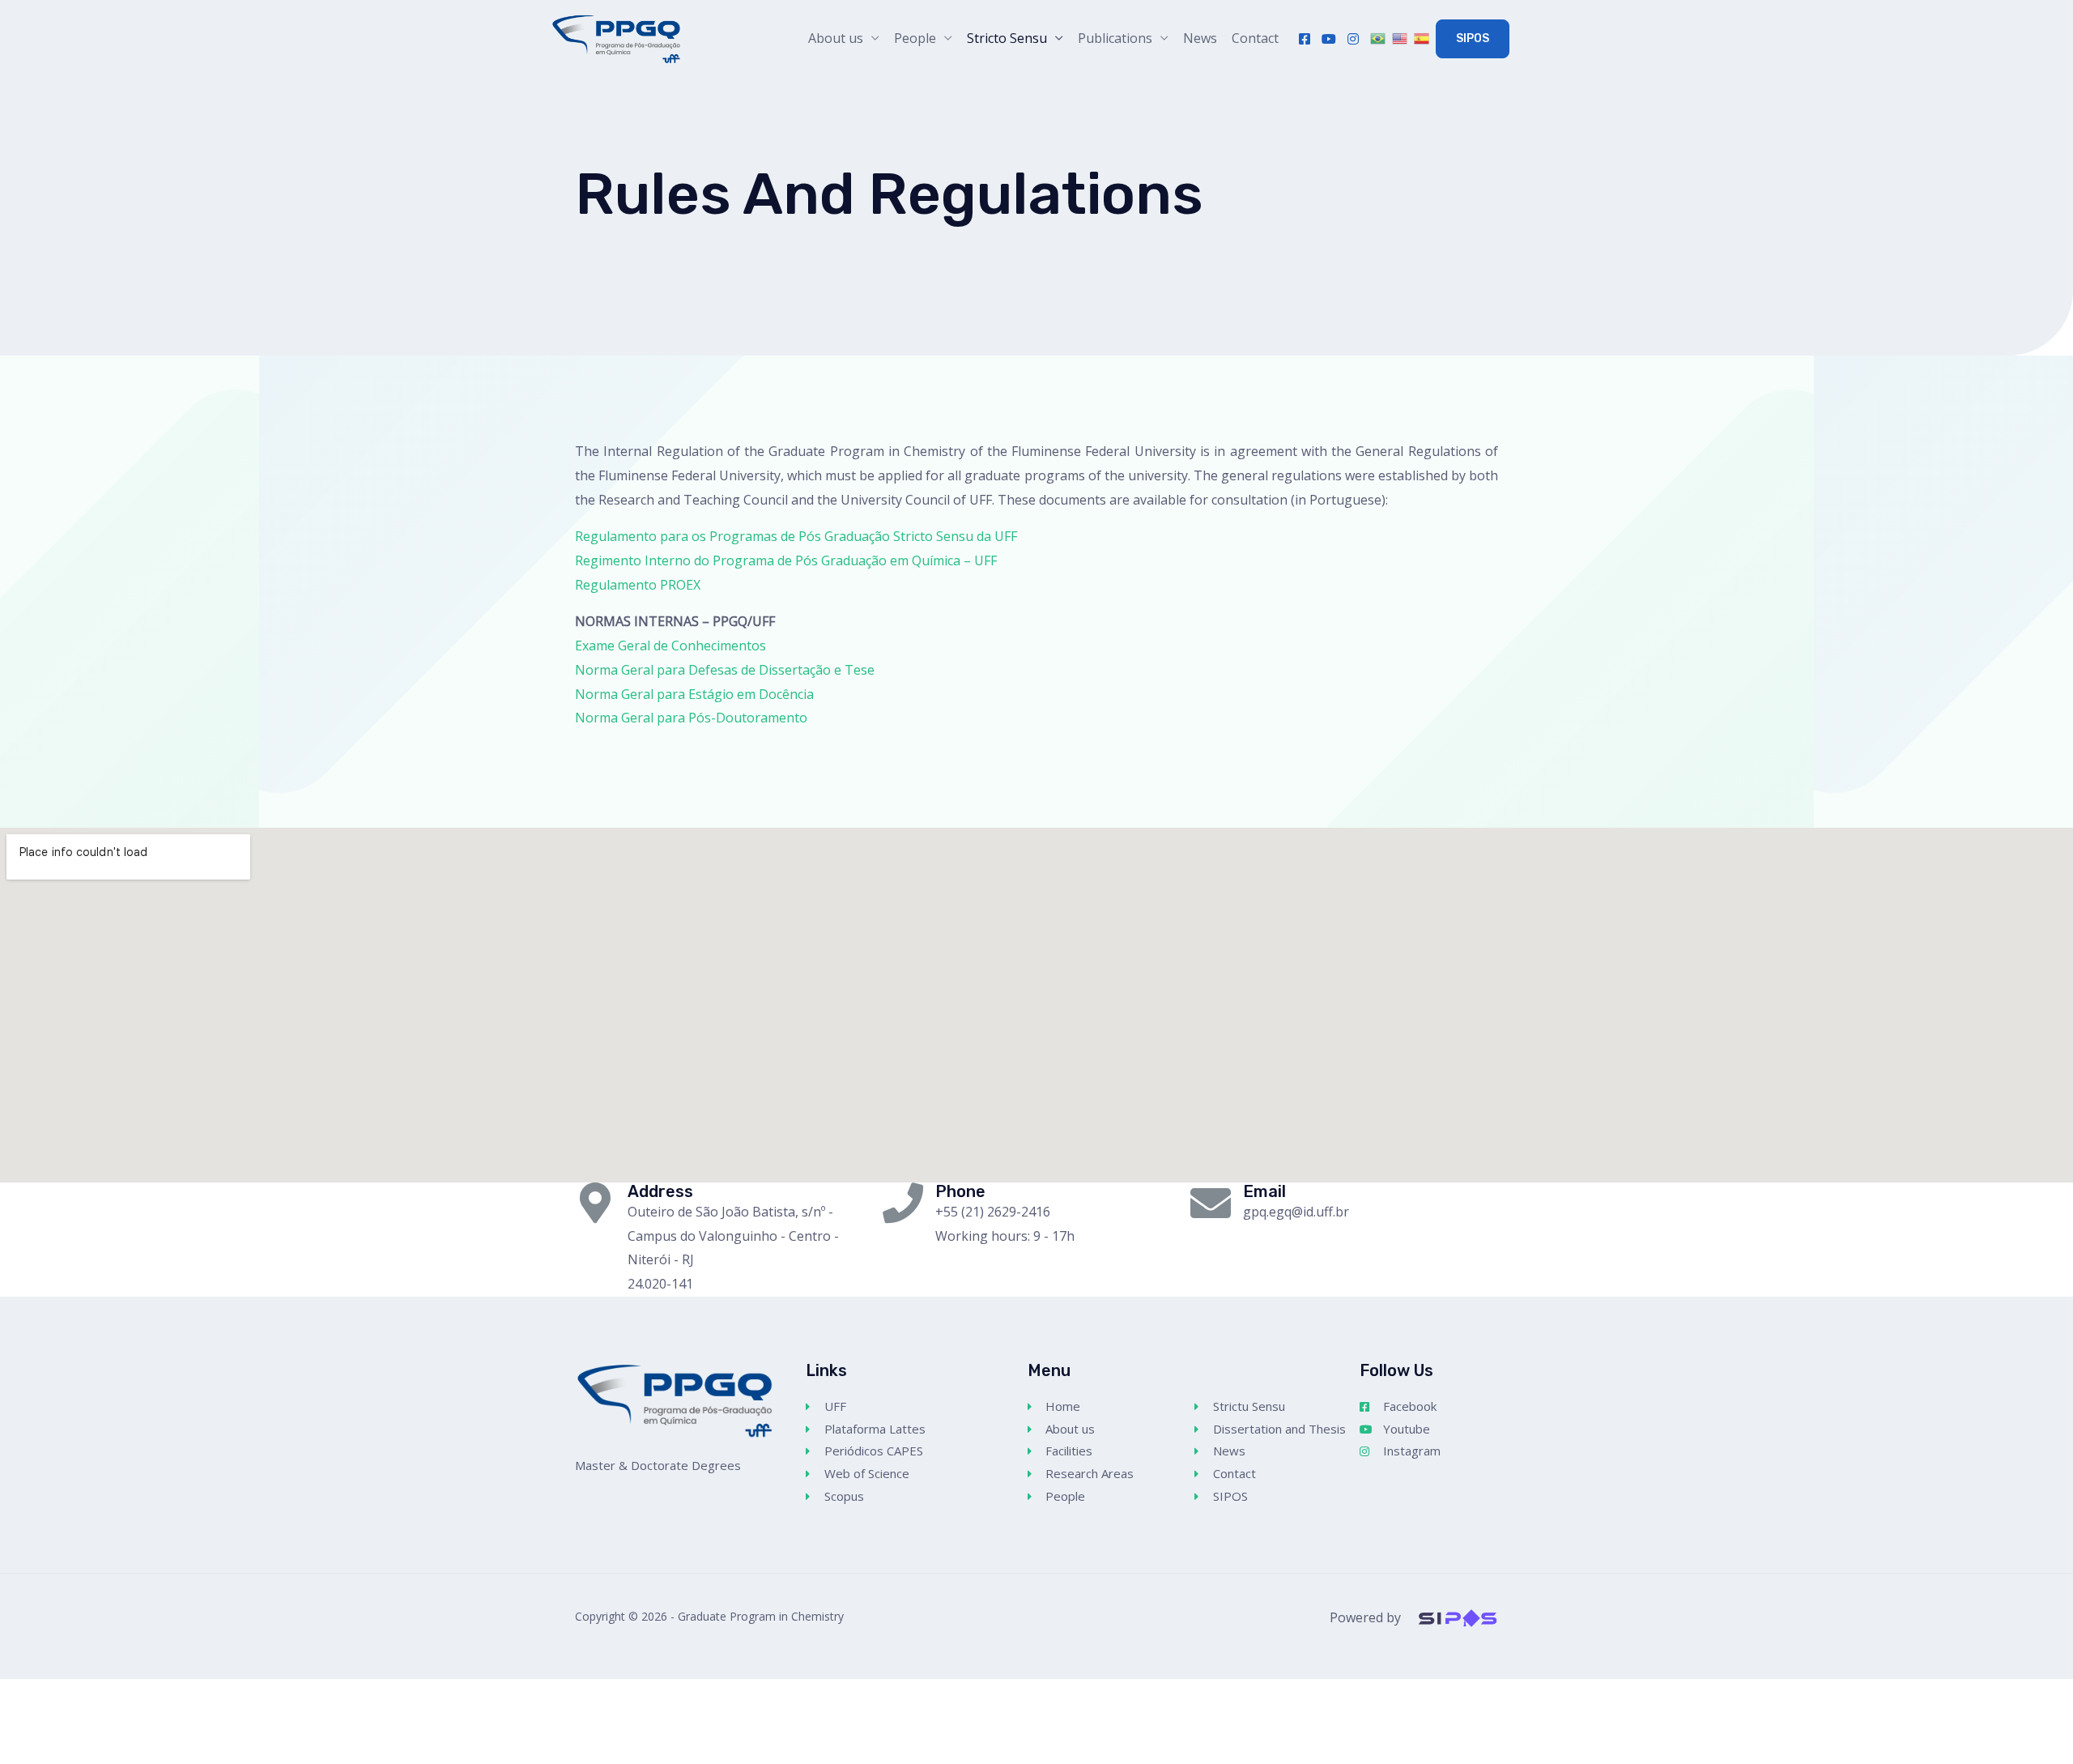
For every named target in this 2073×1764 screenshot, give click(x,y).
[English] (1401, 39)
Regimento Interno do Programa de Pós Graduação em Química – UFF (786, 560)
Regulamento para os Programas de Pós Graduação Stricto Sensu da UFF (796, 536)
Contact (1255, 38)
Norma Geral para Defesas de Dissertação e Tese (725, 670)
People (915, 38)
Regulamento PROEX (638, 585)
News (1200, 38)
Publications (1115, 38)
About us (836, 38)
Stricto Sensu (1007, 38)
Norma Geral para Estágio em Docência (694, 694)
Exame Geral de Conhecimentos (670, 646)
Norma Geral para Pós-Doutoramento (691, 718)
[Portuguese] (1379, 39)
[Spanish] (1423, 39)
